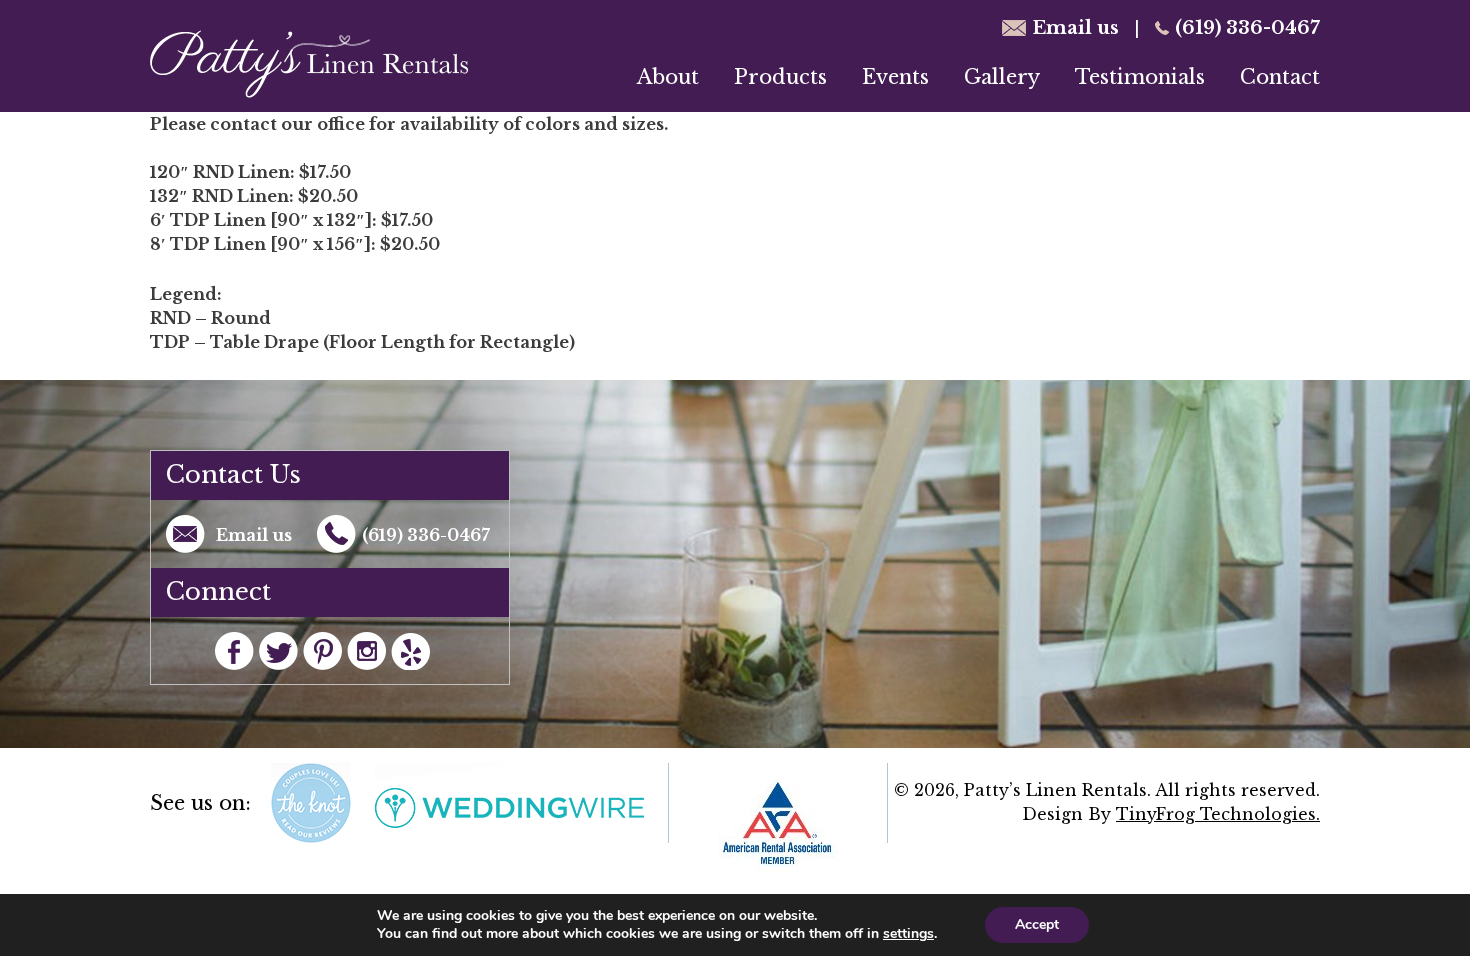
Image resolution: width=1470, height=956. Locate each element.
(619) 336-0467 (1247, 28)
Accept (1037, 924)
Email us (1075, 28)
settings (908, 934)
